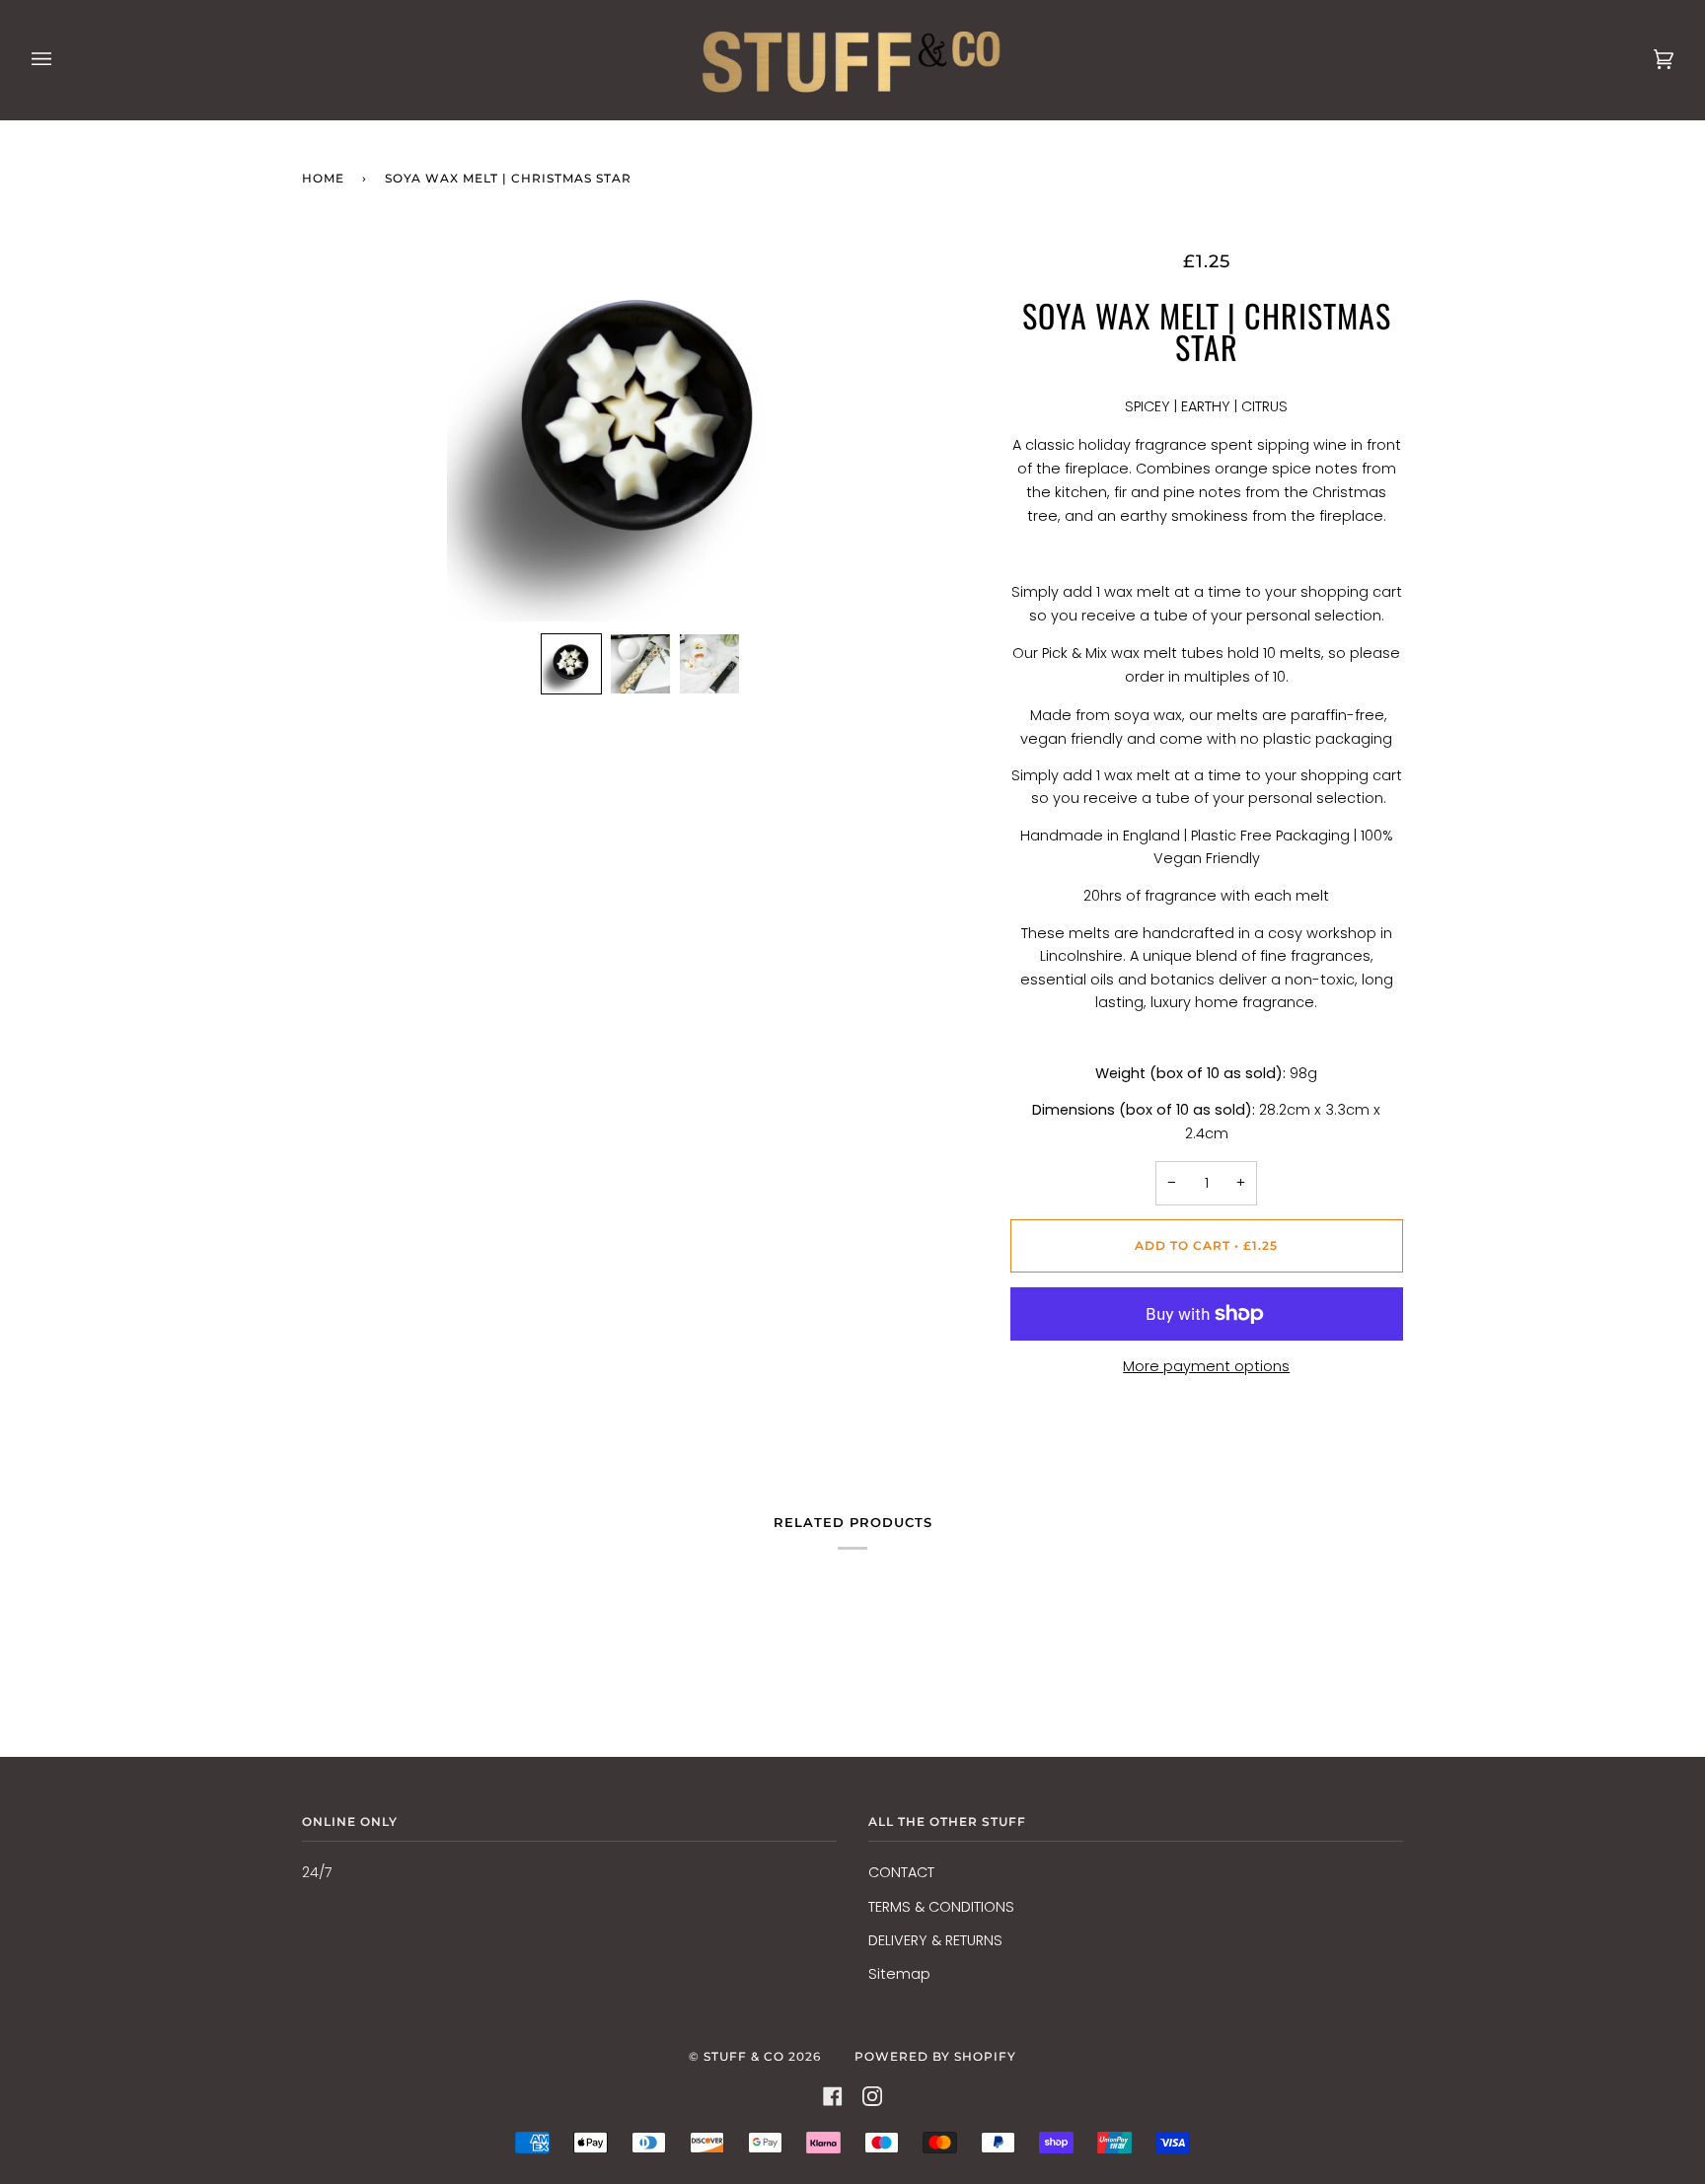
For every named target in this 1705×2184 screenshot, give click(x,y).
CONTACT (901, 1872)
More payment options (1206, 1366)
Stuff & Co (744, 2056)
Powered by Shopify (935, 2056)
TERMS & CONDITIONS (941, 1907)
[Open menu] (61, 60)
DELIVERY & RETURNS (935, 1940)
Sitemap (899, 1974)
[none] (571, 664)
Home (323, 178)
